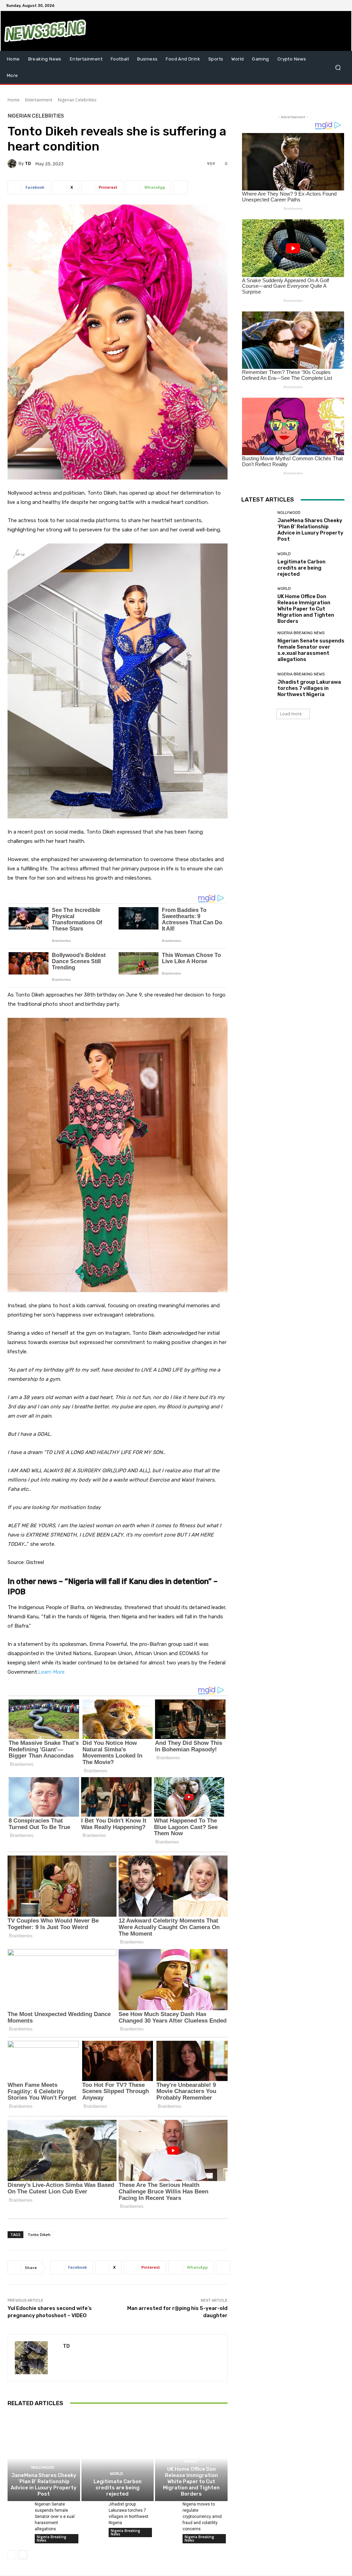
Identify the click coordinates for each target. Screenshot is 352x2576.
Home (14, 100)
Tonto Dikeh (39, 2234)
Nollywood (43, 2468)
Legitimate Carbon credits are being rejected (118, 2488)
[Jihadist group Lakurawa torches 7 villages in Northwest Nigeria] (92, 2509)
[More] (180, 187)
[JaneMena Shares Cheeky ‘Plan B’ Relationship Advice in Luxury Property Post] (44, 2458)
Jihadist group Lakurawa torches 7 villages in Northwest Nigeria (309, 688)
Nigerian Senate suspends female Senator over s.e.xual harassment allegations (55, 2517)
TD (28, 163)
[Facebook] (309, 5)
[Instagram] (317, 5)
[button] (338, 68)
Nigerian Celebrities (77, 100)
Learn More (51, 1672)
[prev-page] (12, 2555)
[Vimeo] (333, 5)
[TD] (13, 164)
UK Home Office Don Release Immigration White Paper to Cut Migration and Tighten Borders (191, 2481)
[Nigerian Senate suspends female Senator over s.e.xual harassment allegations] (18, 2509)
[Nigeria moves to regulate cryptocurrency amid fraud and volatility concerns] (166, 2509)
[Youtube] (342, 5)
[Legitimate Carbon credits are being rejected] (118, 2458)
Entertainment (39, 100)
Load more (291, 714)
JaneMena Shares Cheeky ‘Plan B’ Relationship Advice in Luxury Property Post (44, 2485)
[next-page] (23, 2555)
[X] (325, 5)
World (117, 2474)
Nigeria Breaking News (52, 2539)
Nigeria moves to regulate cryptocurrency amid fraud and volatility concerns (202, 2517)
